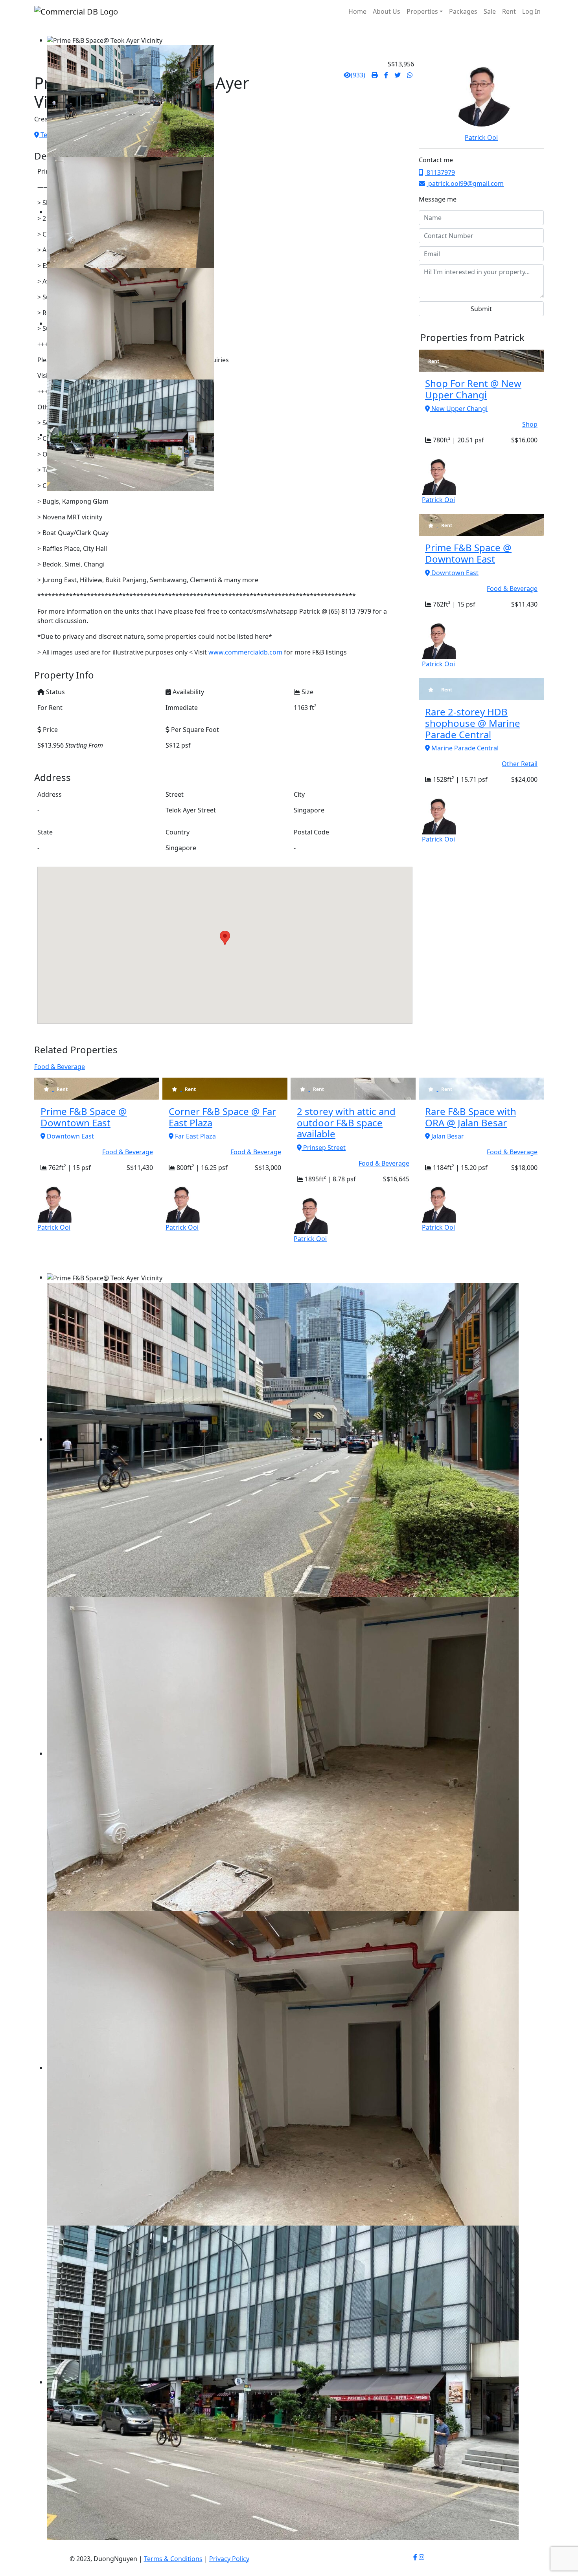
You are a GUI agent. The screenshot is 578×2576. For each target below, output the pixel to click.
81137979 (440, 172)
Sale (490, 11)
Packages (463, 11)
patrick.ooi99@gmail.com (465, 183)
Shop (530, 424)
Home (357, 11)
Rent (509, 11)
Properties (422, 11)
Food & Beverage (512, 589)
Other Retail (520, 764)
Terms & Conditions (173, 2559)
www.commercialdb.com (245, 652)
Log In (531, 11)
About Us (387, 11)
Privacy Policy (229, 2559)
